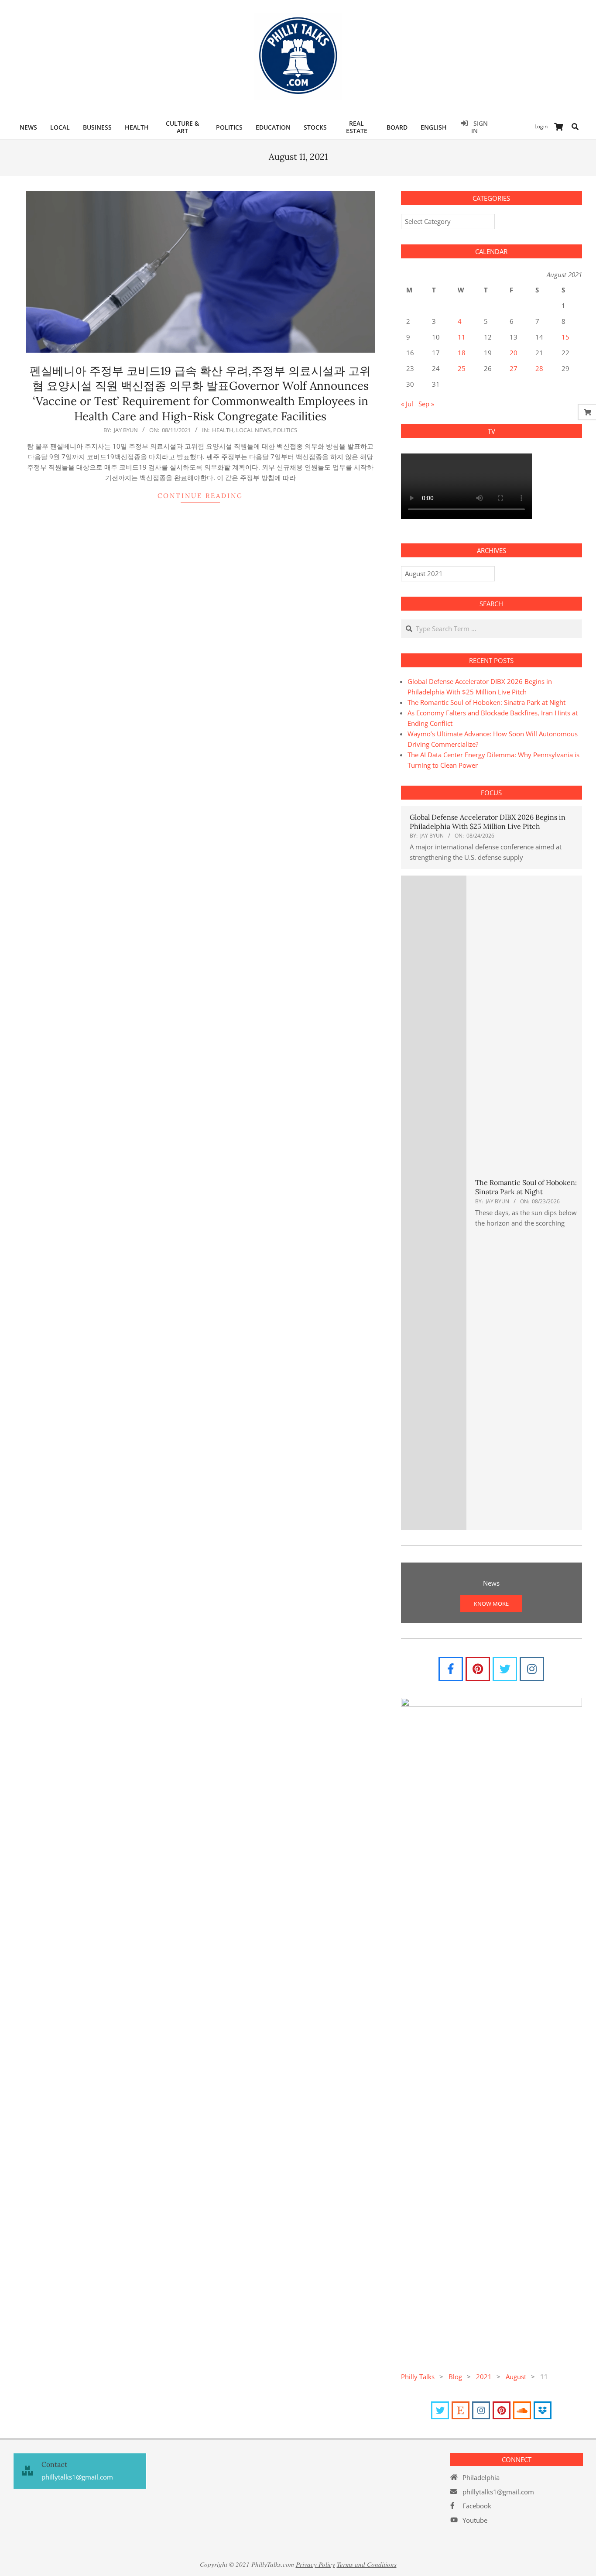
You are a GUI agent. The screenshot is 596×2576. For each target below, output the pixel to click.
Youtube (475, 2520)
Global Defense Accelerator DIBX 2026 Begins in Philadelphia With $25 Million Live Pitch (488, 822)
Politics (285, 430)
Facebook (477, 2506)
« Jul (407, 404)
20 (514, 353)
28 (539, 368)
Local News (253, 430)
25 (462, 368)
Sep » (426, 404)
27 (514, 368)
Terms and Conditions (367, 2564)
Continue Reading (200, 496)
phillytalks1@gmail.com (498, 2492)
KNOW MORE (491, 1604)
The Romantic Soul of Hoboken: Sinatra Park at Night (486, 702)
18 (462, 353)
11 (462, 337)
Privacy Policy (315, 2564)
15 (565, 337)
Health (223, 430)
